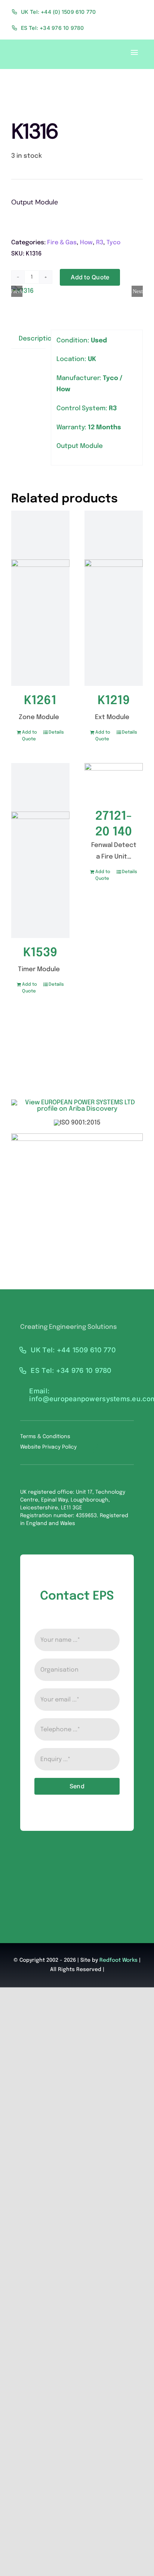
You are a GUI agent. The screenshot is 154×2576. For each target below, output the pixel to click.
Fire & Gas (62, 243)
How (86, 243)
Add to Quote (90, 277)
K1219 (114, 701)
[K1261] (40, 598)
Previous (17, 291)
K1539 (40, 953)
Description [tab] (32, 339)
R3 (100, 243)
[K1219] (114, 598)
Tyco (113, 243)
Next (138, 291)
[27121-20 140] (114, 782)
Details (56, 732)
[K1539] (40, 851)
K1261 (40, 701)
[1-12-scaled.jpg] (77, 291)
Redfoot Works (118, 1960)
